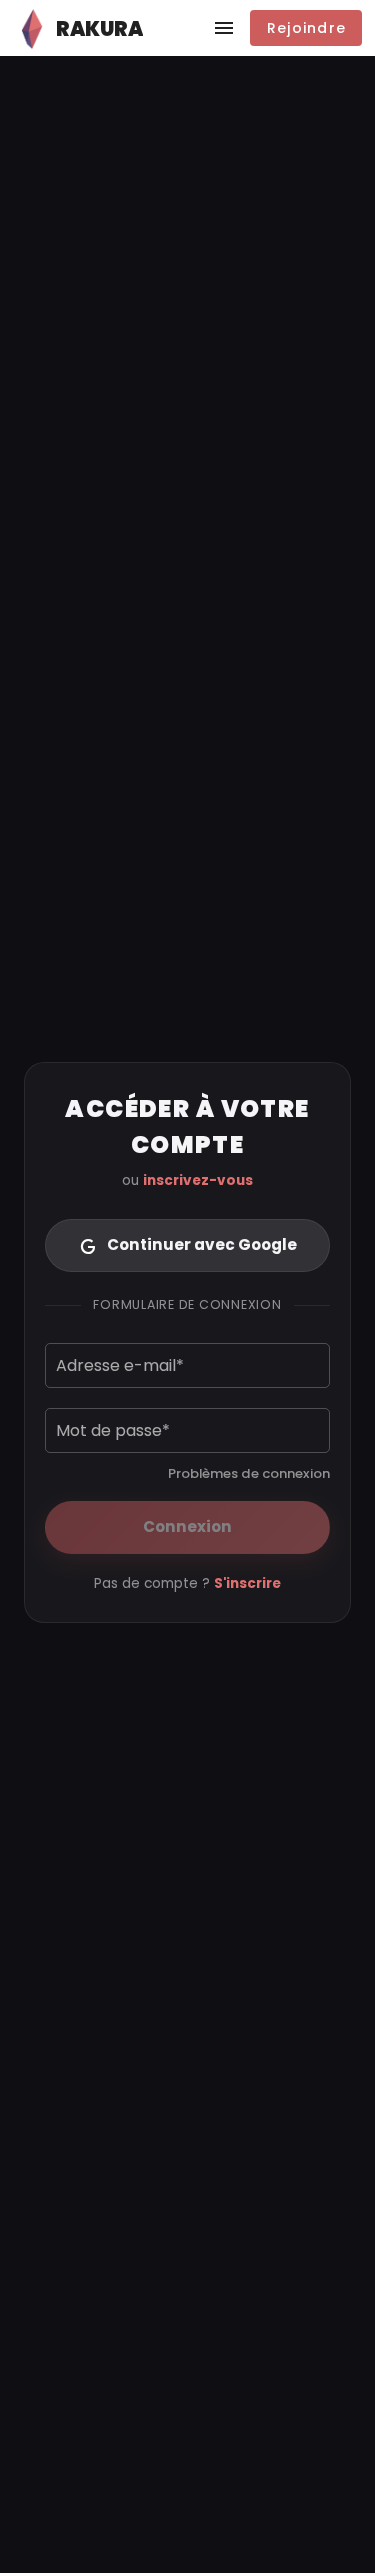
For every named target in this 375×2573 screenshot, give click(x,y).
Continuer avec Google (202, 1244)
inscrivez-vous (198, 1180)
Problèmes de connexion (249, 1473)
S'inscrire (247, 1583)
